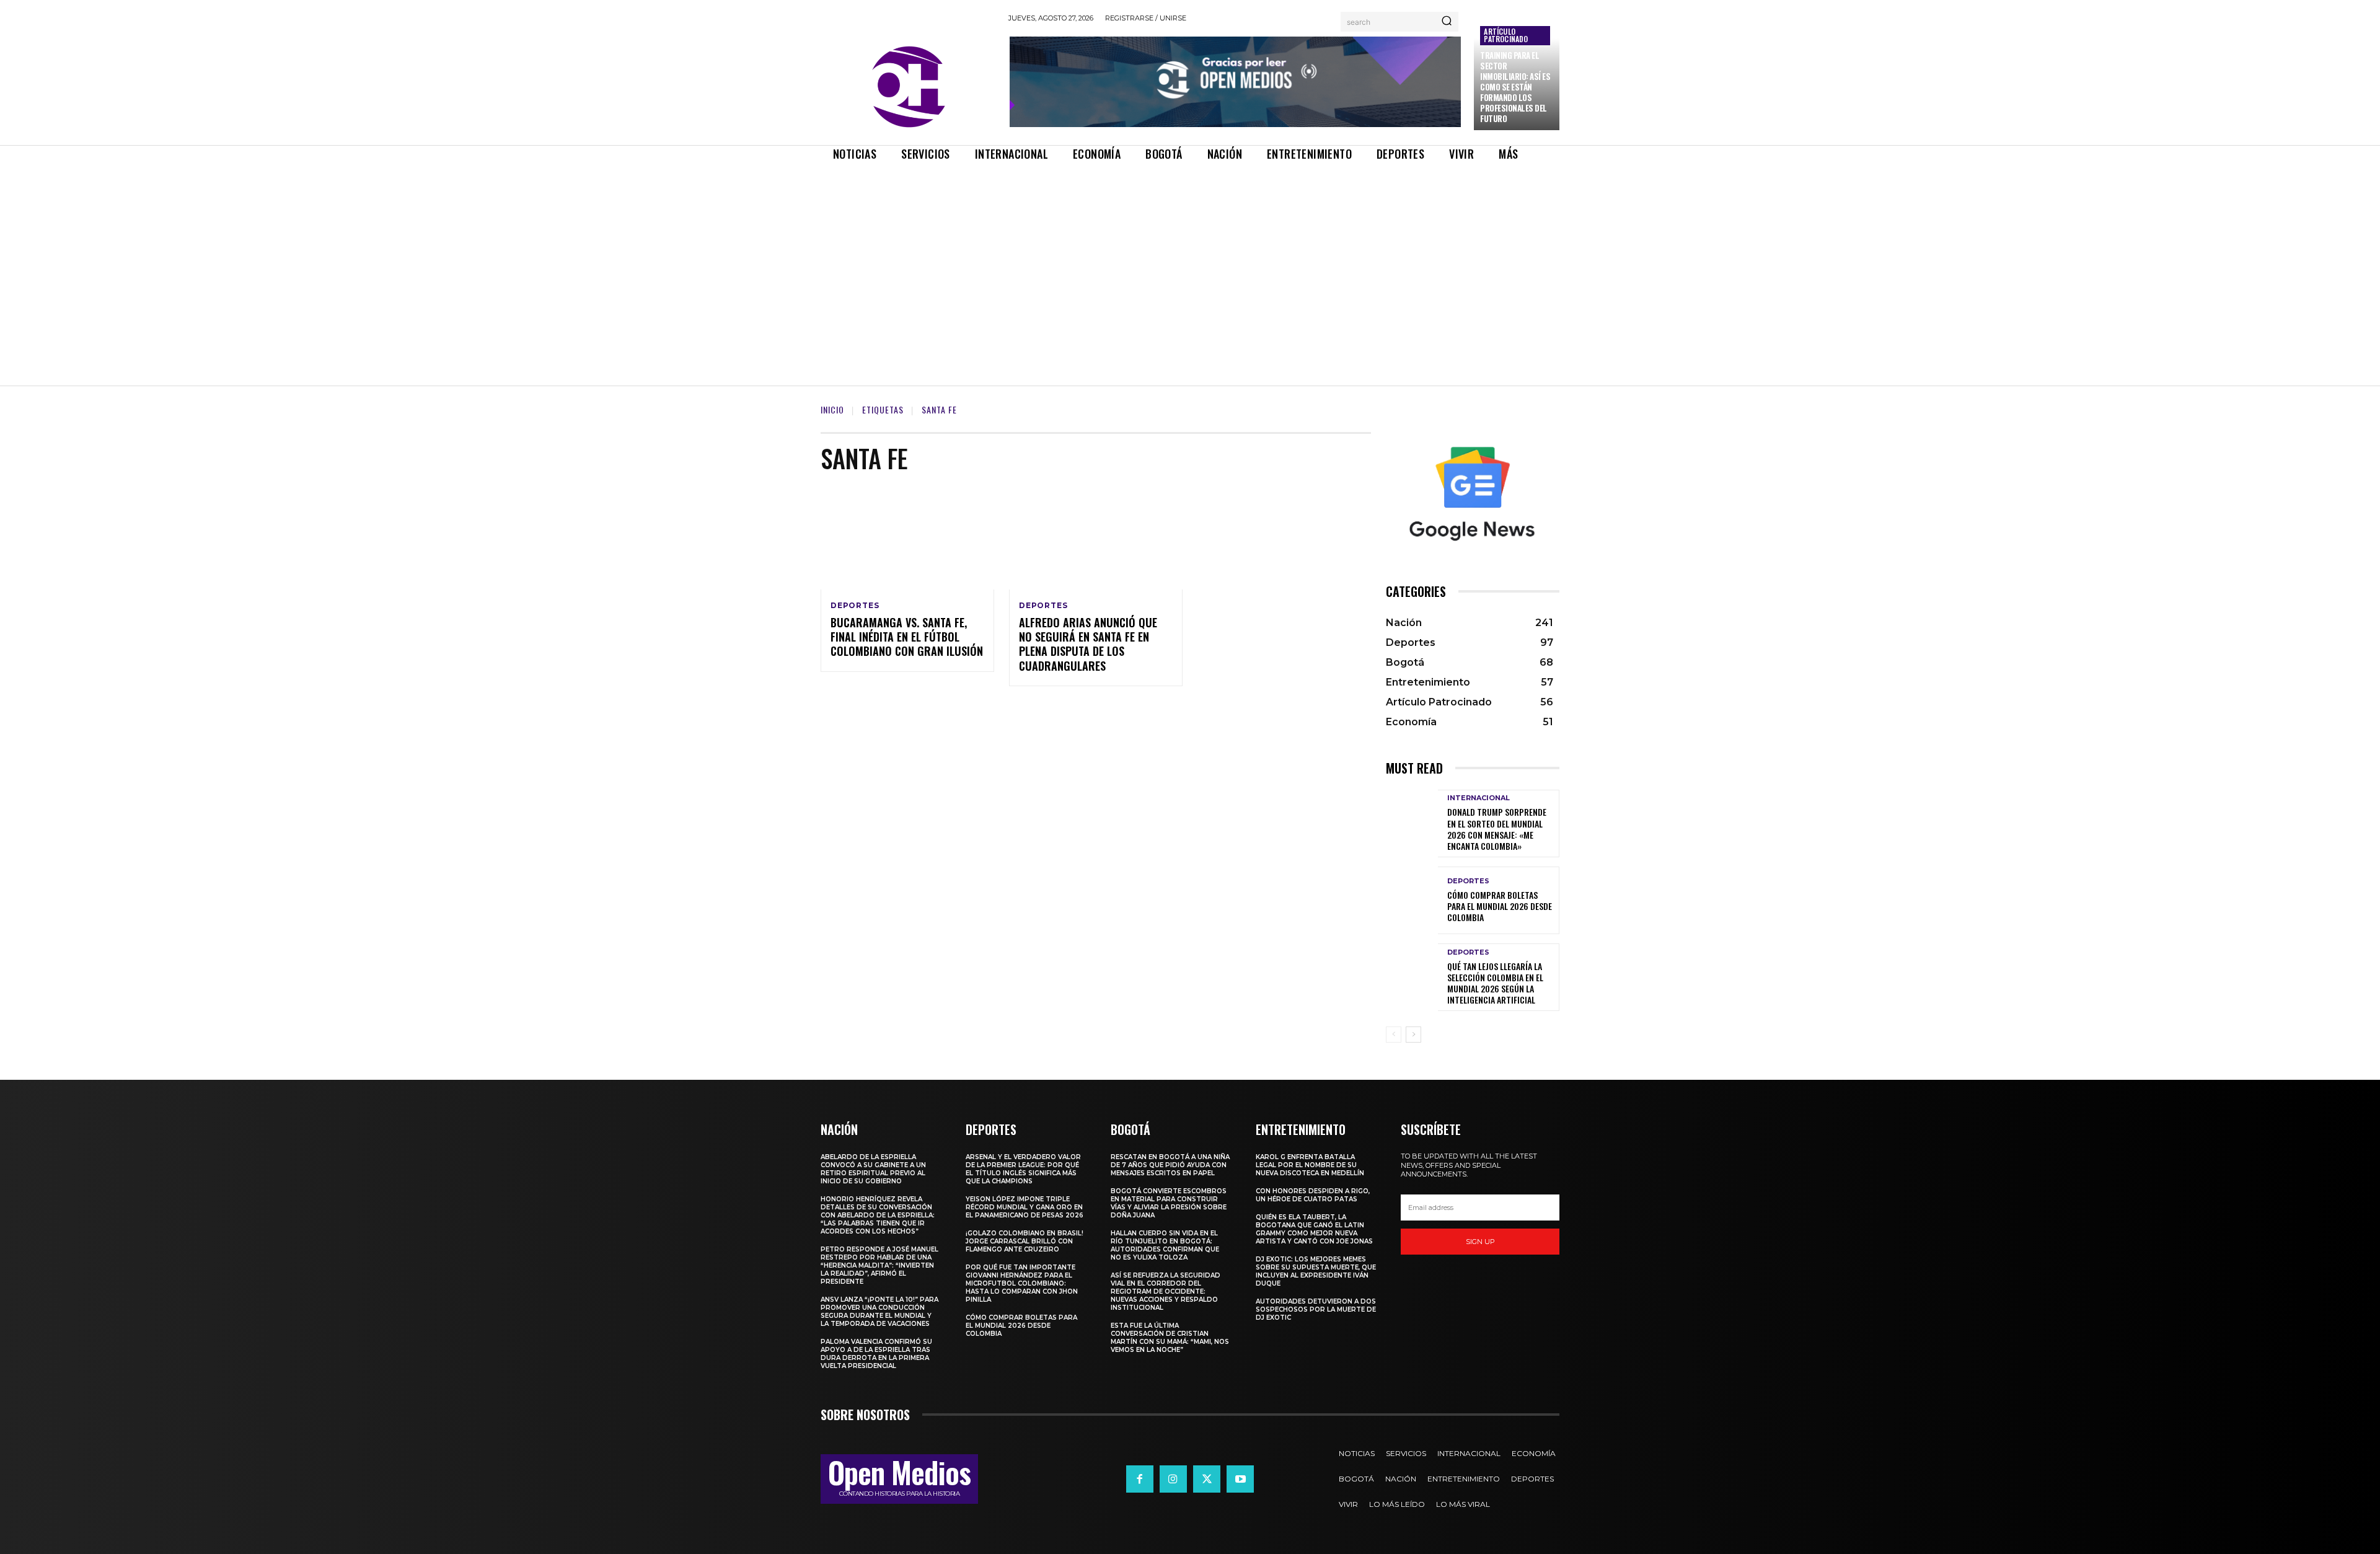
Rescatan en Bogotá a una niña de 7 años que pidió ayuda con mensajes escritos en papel (1170, 1165)
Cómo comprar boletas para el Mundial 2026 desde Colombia (1500, 906)
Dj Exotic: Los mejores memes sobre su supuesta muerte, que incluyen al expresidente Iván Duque (1316, 1271)
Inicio (832, 409)
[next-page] (1413, 1035)
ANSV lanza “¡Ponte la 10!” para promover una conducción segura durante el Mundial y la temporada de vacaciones (879, 1312)
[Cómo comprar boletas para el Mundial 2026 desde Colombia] (1412, 900)
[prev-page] (1394, 1035)
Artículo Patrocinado (1506, 35)
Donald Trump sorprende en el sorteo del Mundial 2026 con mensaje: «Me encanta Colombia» (1497, 829)
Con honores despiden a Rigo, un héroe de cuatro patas (1313, 1195)
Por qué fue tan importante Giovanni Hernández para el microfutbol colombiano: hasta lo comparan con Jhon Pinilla (1022, 1283)
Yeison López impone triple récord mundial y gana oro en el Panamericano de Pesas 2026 (1025, 1207)
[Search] (1447, 22)
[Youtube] (1240, 1479)
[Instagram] (1173, 1479)
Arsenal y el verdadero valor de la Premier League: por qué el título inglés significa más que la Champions (1023, 1169)
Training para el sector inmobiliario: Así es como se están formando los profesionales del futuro (1515, 86)
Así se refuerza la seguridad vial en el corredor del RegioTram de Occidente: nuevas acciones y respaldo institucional (1166, 1291)
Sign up (1480, 1242)
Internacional (1479, 798)
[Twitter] (1207, 1479)
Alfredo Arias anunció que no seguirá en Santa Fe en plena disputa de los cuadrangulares (1088, 644)
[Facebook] (1140, 1479)
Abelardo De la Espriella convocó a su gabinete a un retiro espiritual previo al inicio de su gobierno (873, 1169)
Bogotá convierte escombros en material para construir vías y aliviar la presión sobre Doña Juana (1169, 1203)
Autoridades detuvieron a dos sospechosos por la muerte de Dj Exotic (1316, 1309)
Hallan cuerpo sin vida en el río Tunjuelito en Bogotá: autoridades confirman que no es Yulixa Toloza (1165, 1245)
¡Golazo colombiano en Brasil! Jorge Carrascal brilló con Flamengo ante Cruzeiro (1025, 1241)
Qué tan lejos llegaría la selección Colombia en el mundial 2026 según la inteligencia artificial (1495, 983)
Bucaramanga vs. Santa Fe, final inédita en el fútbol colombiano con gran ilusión (907, 637)
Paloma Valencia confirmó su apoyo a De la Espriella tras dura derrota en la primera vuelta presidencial (876, 1354)
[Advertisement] (1190, 263)
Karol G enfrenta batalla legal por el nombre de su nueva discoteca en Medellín (1310, 1165)
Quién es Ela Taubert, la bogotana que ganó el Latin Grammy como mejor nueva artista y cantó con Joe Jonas (1314, 1229)
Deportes (855, 606)
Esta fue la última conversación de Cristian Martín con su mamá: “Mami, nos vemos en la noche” (1170, 1338)
